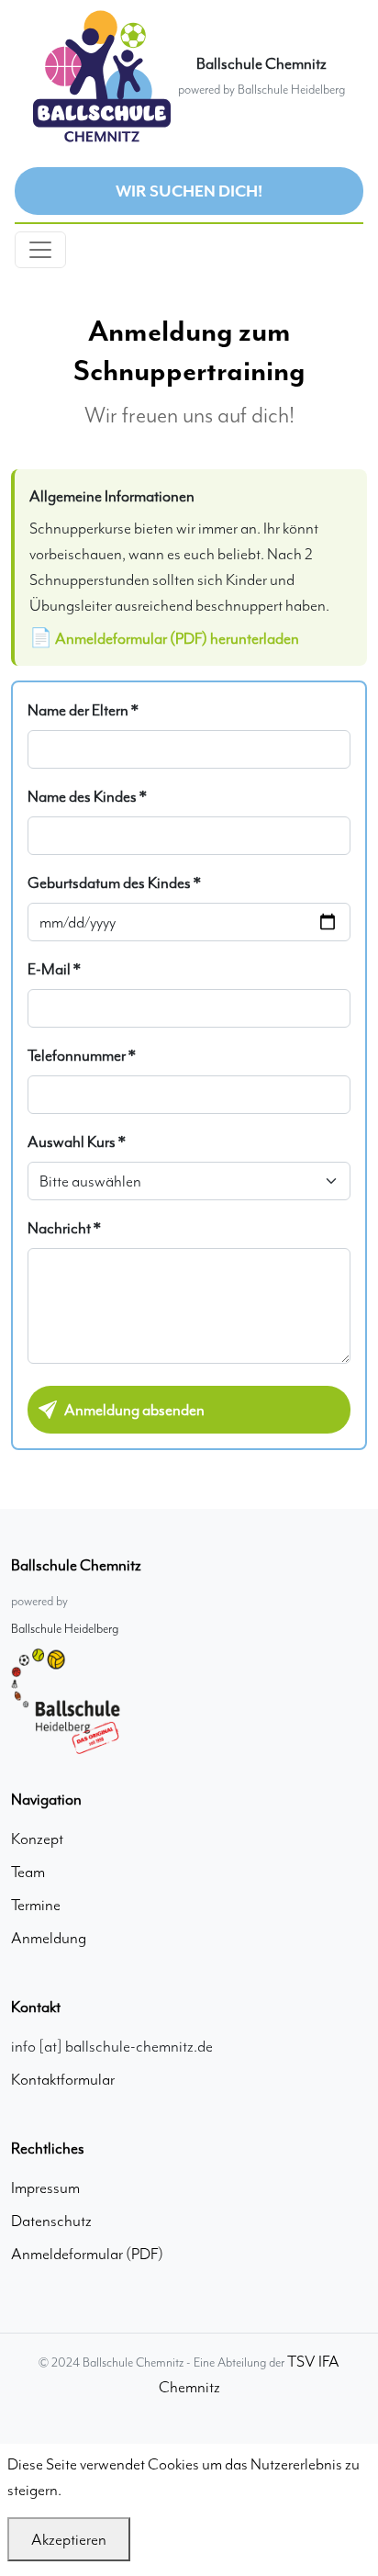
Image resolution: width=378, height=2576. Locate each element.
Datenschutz (51, 2221)
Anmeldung (49, 1938)
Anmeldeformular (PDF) (87, 2254)
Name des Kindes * (87, 796)
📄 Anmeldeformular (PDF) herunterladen (164, 638)
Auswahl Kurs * (77, 1142)
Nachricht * (64, 1228)
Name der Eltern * (83, 710)
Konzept (37, 1839)
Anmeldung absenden (134, 1410)
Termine (36, 1905)
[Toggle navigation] (40, 250)
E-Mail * (54, 969)
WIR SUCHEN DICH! (189, 191)
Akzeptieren (69, 2539)
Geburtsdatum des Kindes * (114, 883)
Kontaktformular (63, 2079)
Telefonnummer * (82, 1055)
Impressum (45, 2188)
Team (28, 1872)
